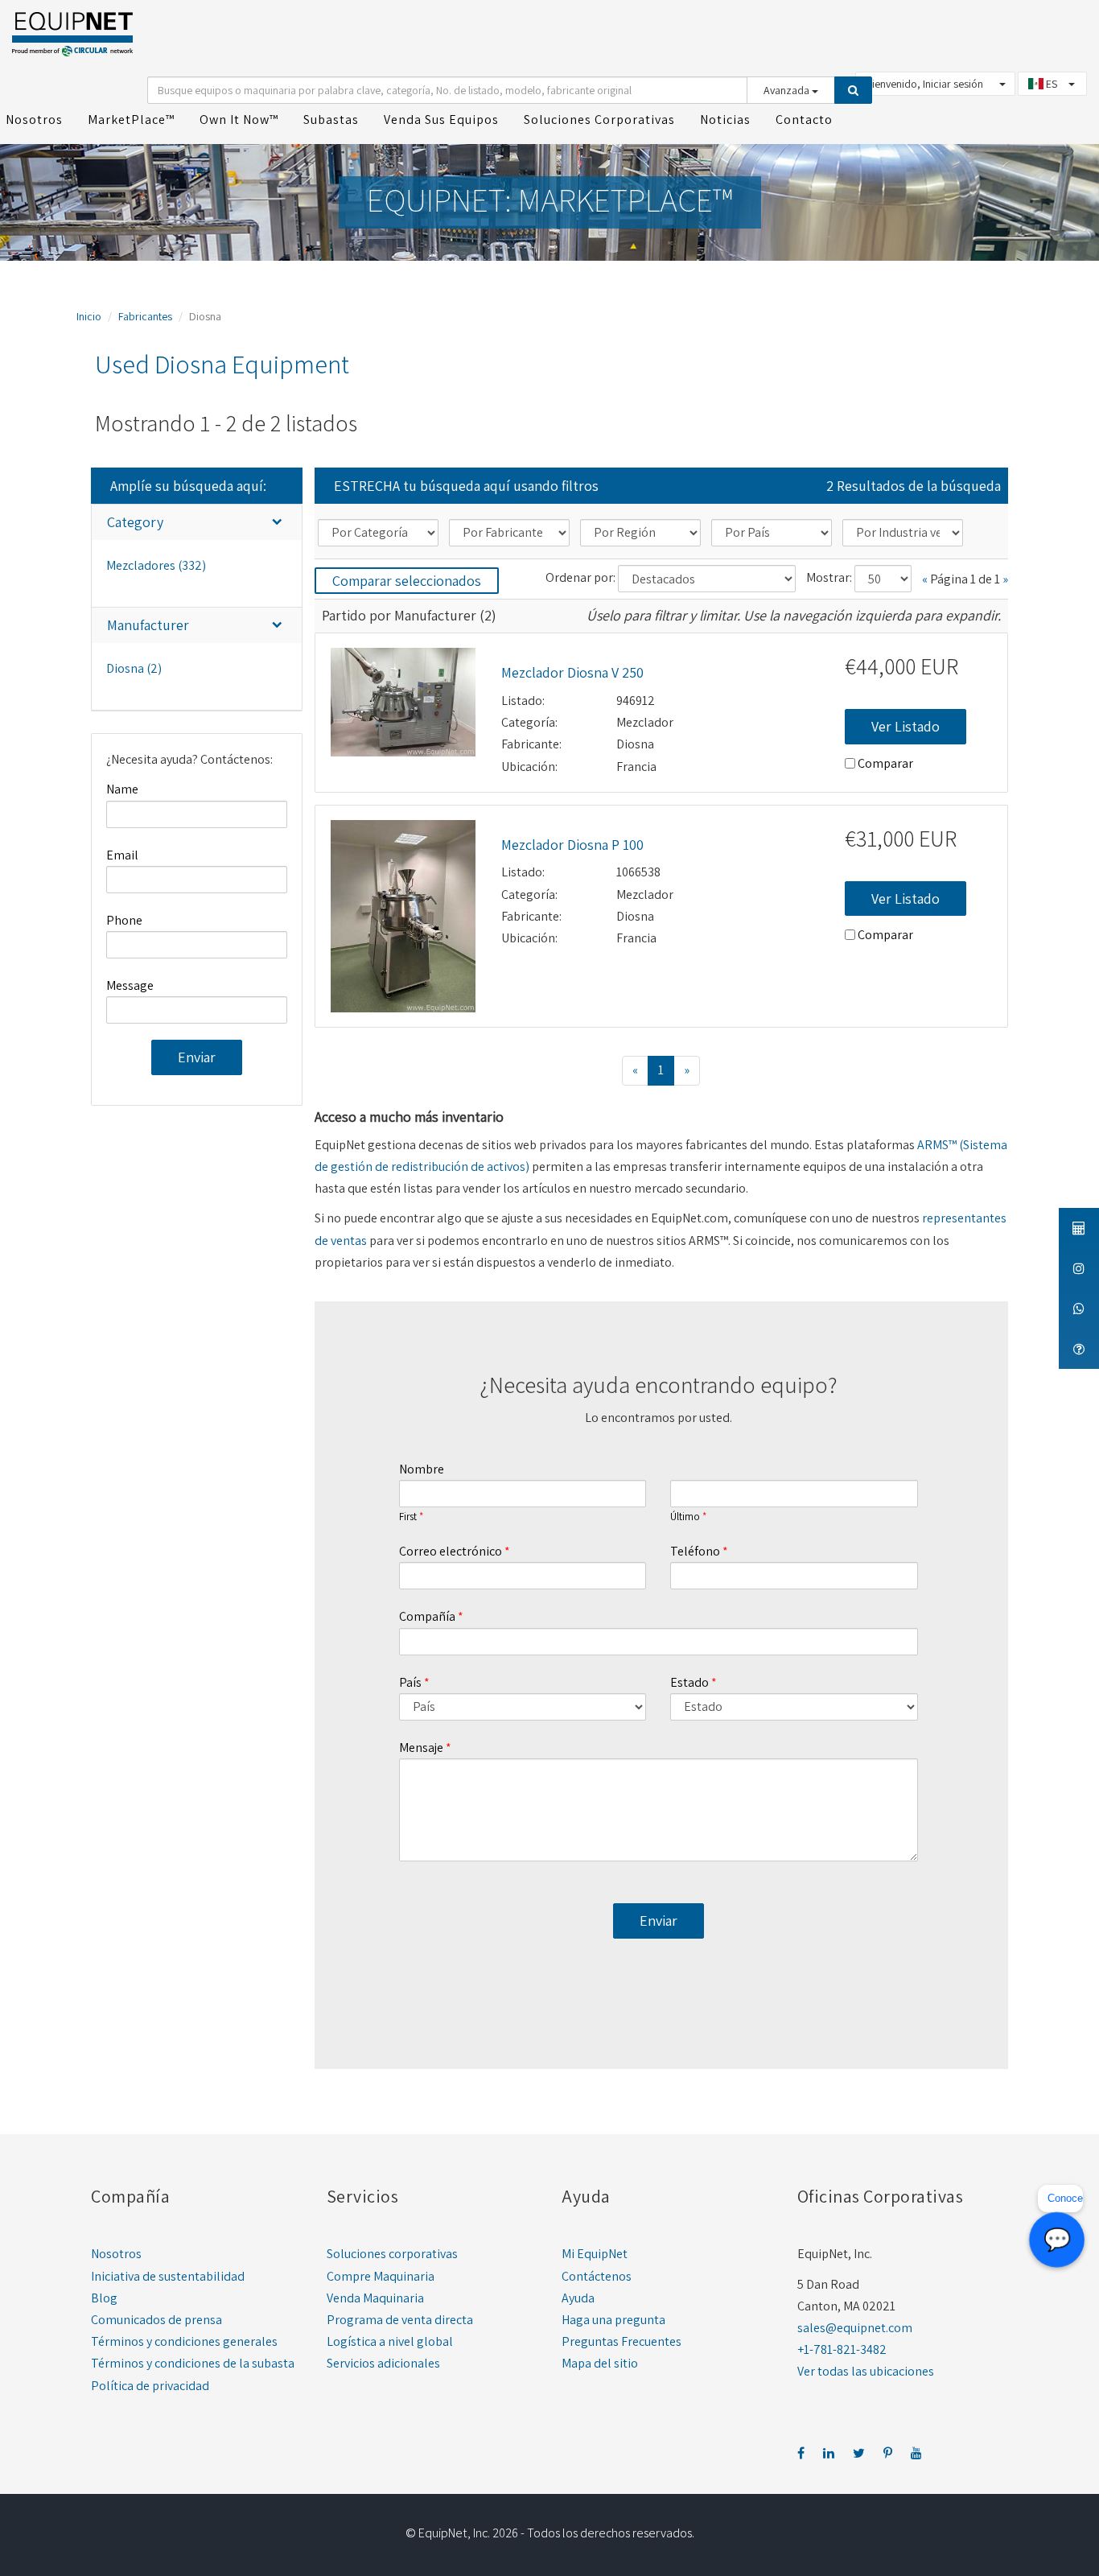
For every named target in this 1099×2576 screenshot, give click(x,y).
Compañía (427, 1616)
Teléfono (695, 1551)
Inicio (89, 316)
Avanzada (788, 90)
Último (685, 1517)
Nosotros (116, 2254)
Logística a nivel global (390, 2341)
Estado (689, 1682)
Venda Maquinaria (375, 2298)
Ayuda (578, 2298)
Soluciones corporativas (392, 2254)
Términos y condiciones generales (184, 2341)
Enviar (197, 1057)
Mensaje (421, 1748)
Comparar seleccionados (407, 581)
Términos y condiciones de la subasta (193, 2363)
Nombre (422, 1469)
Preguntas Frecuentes (622, 2341)
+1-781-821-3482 (842, 2349)
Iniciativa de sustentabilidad (168, 2276)
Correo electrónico (451, 1551)
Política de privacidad (150, 2386)
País (410, 1682)
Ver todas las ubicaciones (866, 2371)
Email (122, 855)
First (408, 1517)
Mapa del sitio (600, 2363)
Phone (124, 920)
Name (122, 789)
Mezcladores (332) (156, 565)
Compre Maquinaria (381, 2276)
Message (130, 985)
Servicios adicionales (383, 2363)
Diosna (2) (134, 668)
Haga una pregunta (613, 2320)
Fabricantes (145, 316)
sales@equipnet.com (855, 2328)
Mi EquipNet (595, 2254)
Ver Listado (906, 726)
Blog (104, 2298)
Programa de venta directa (400, 2320)
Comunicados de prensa (156, 2320)
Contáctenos (597, 2276)
